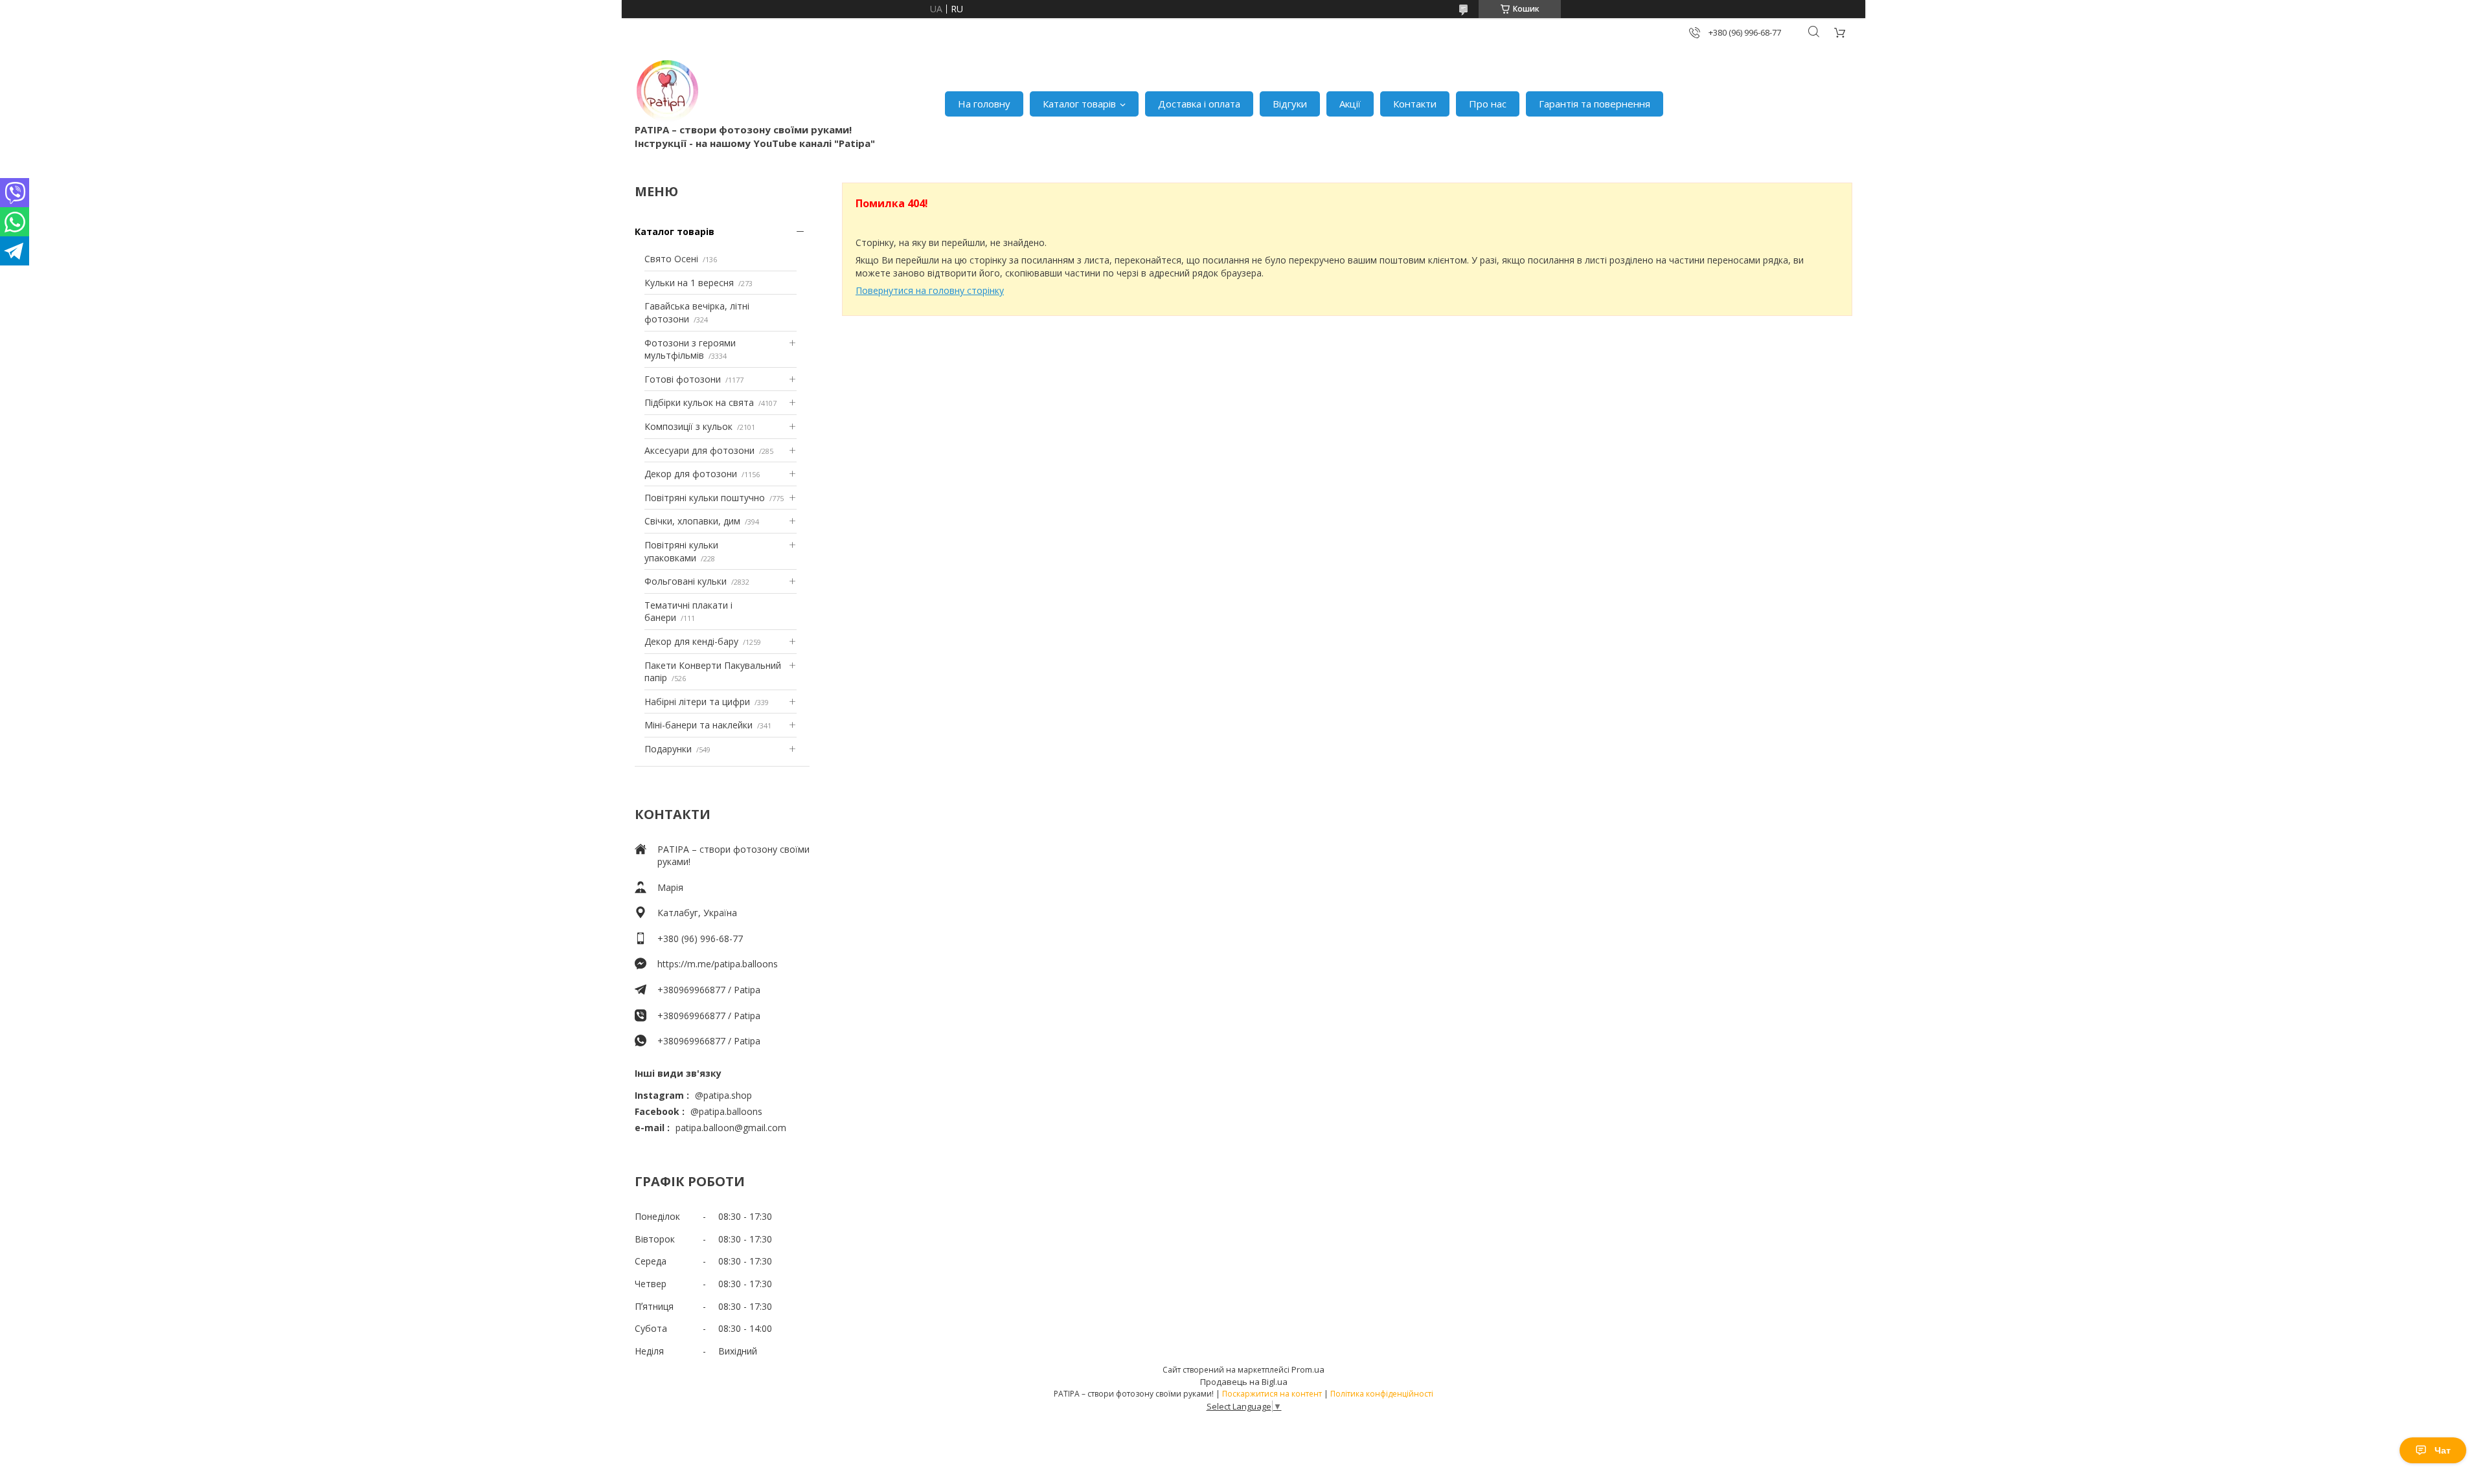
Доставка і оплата (1199, 104)
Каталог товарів (1079, 104)
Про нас (1488, 104)
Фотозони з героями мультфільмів (690, 349)
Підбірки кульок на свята (699, 402)
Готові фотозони (683, 379)
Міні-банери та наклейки (698, 725)
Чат (2443, 1450)
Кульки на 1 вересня (689, 283)
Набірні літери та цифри (697, 702)
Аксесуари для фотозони (699, 450)
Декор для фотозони (691, 474)
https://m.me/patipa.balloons (718, 964)
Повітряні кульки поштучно (705, 498)
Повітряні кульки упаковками (681, 551)
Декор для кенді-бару (691, 641)
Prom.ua (1308, 1369)
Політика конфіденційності (1382, 1394)
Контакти (1415, 104)
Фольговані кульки (686, 581)
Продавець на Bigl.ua (1244, 1382)
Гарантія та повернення (1595, 104)
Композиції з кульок (688, 426)
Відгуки (1290, 104)
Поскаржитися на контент (1272, 1394)
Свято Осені (671, 259)
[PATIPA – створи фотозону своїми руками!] (667, 91)
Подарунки (668, 749)
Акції (1350, 104)
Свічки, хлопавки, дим (692, 521)
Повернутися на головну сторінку (930, 290)
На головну (984, 104)
